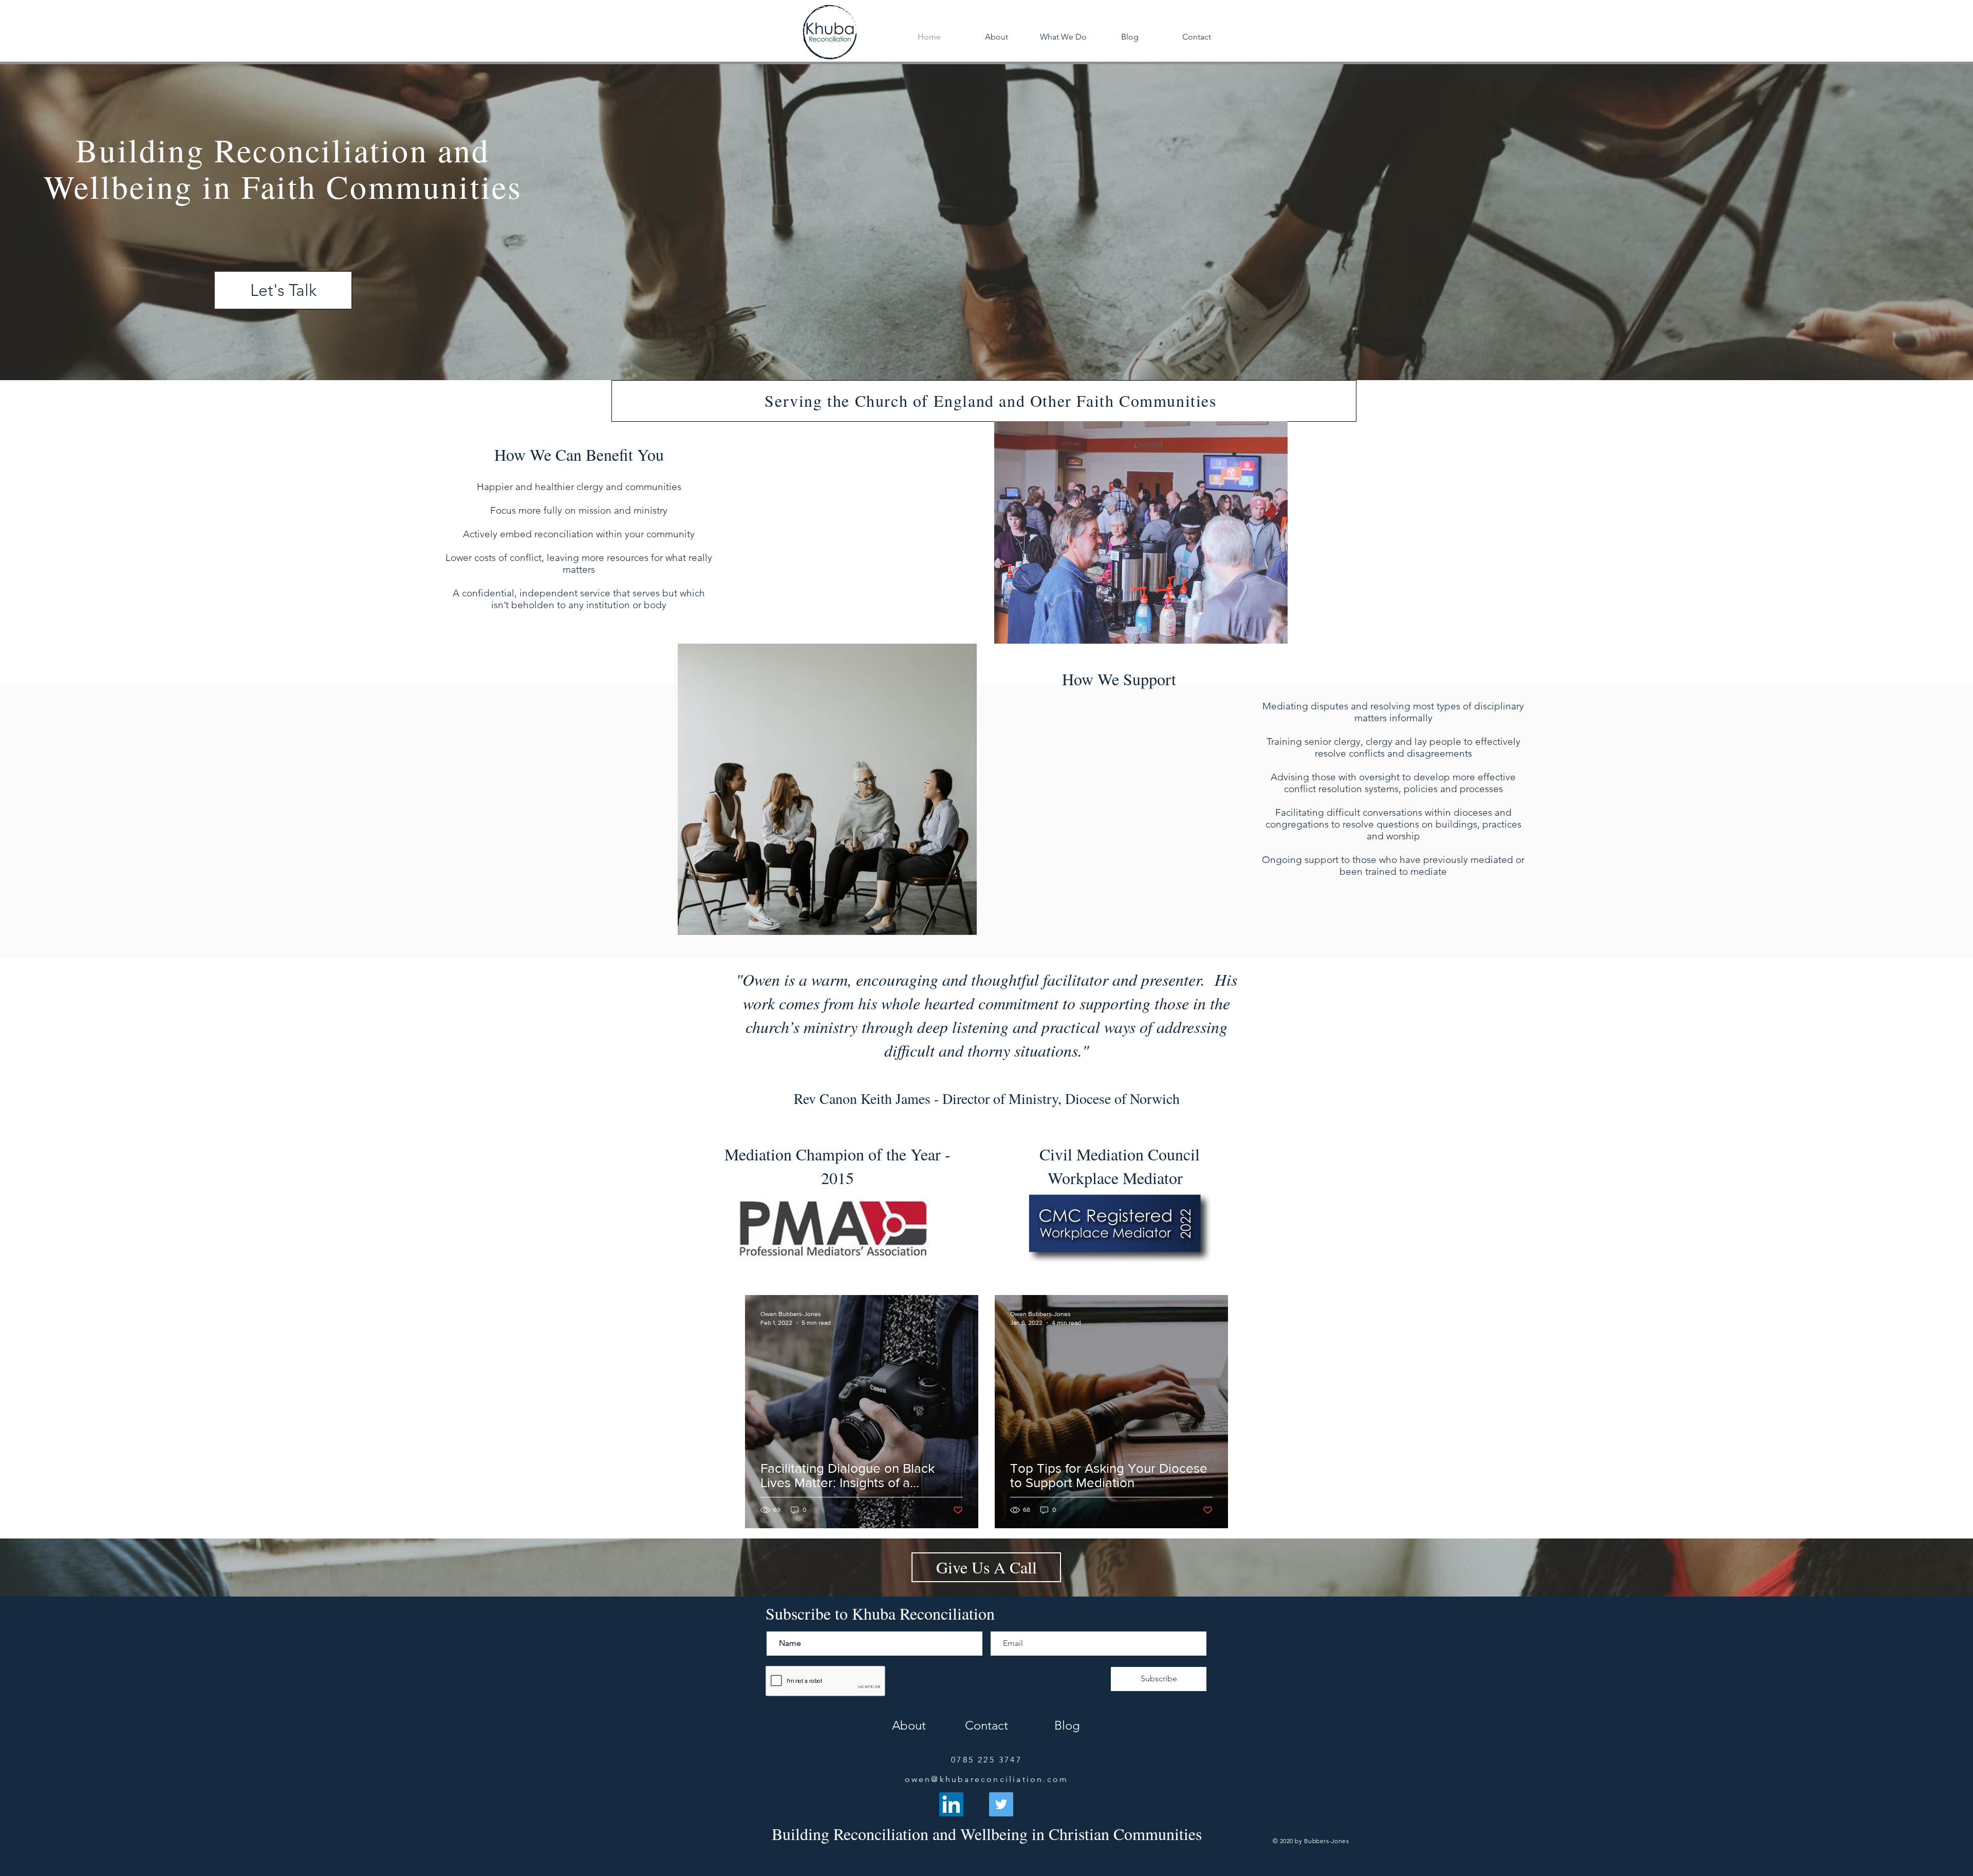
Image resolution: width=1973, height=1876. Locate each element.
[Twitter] (1001, 1804)
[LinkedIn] (951, 1804)
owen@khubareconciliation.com (987, 1779)
